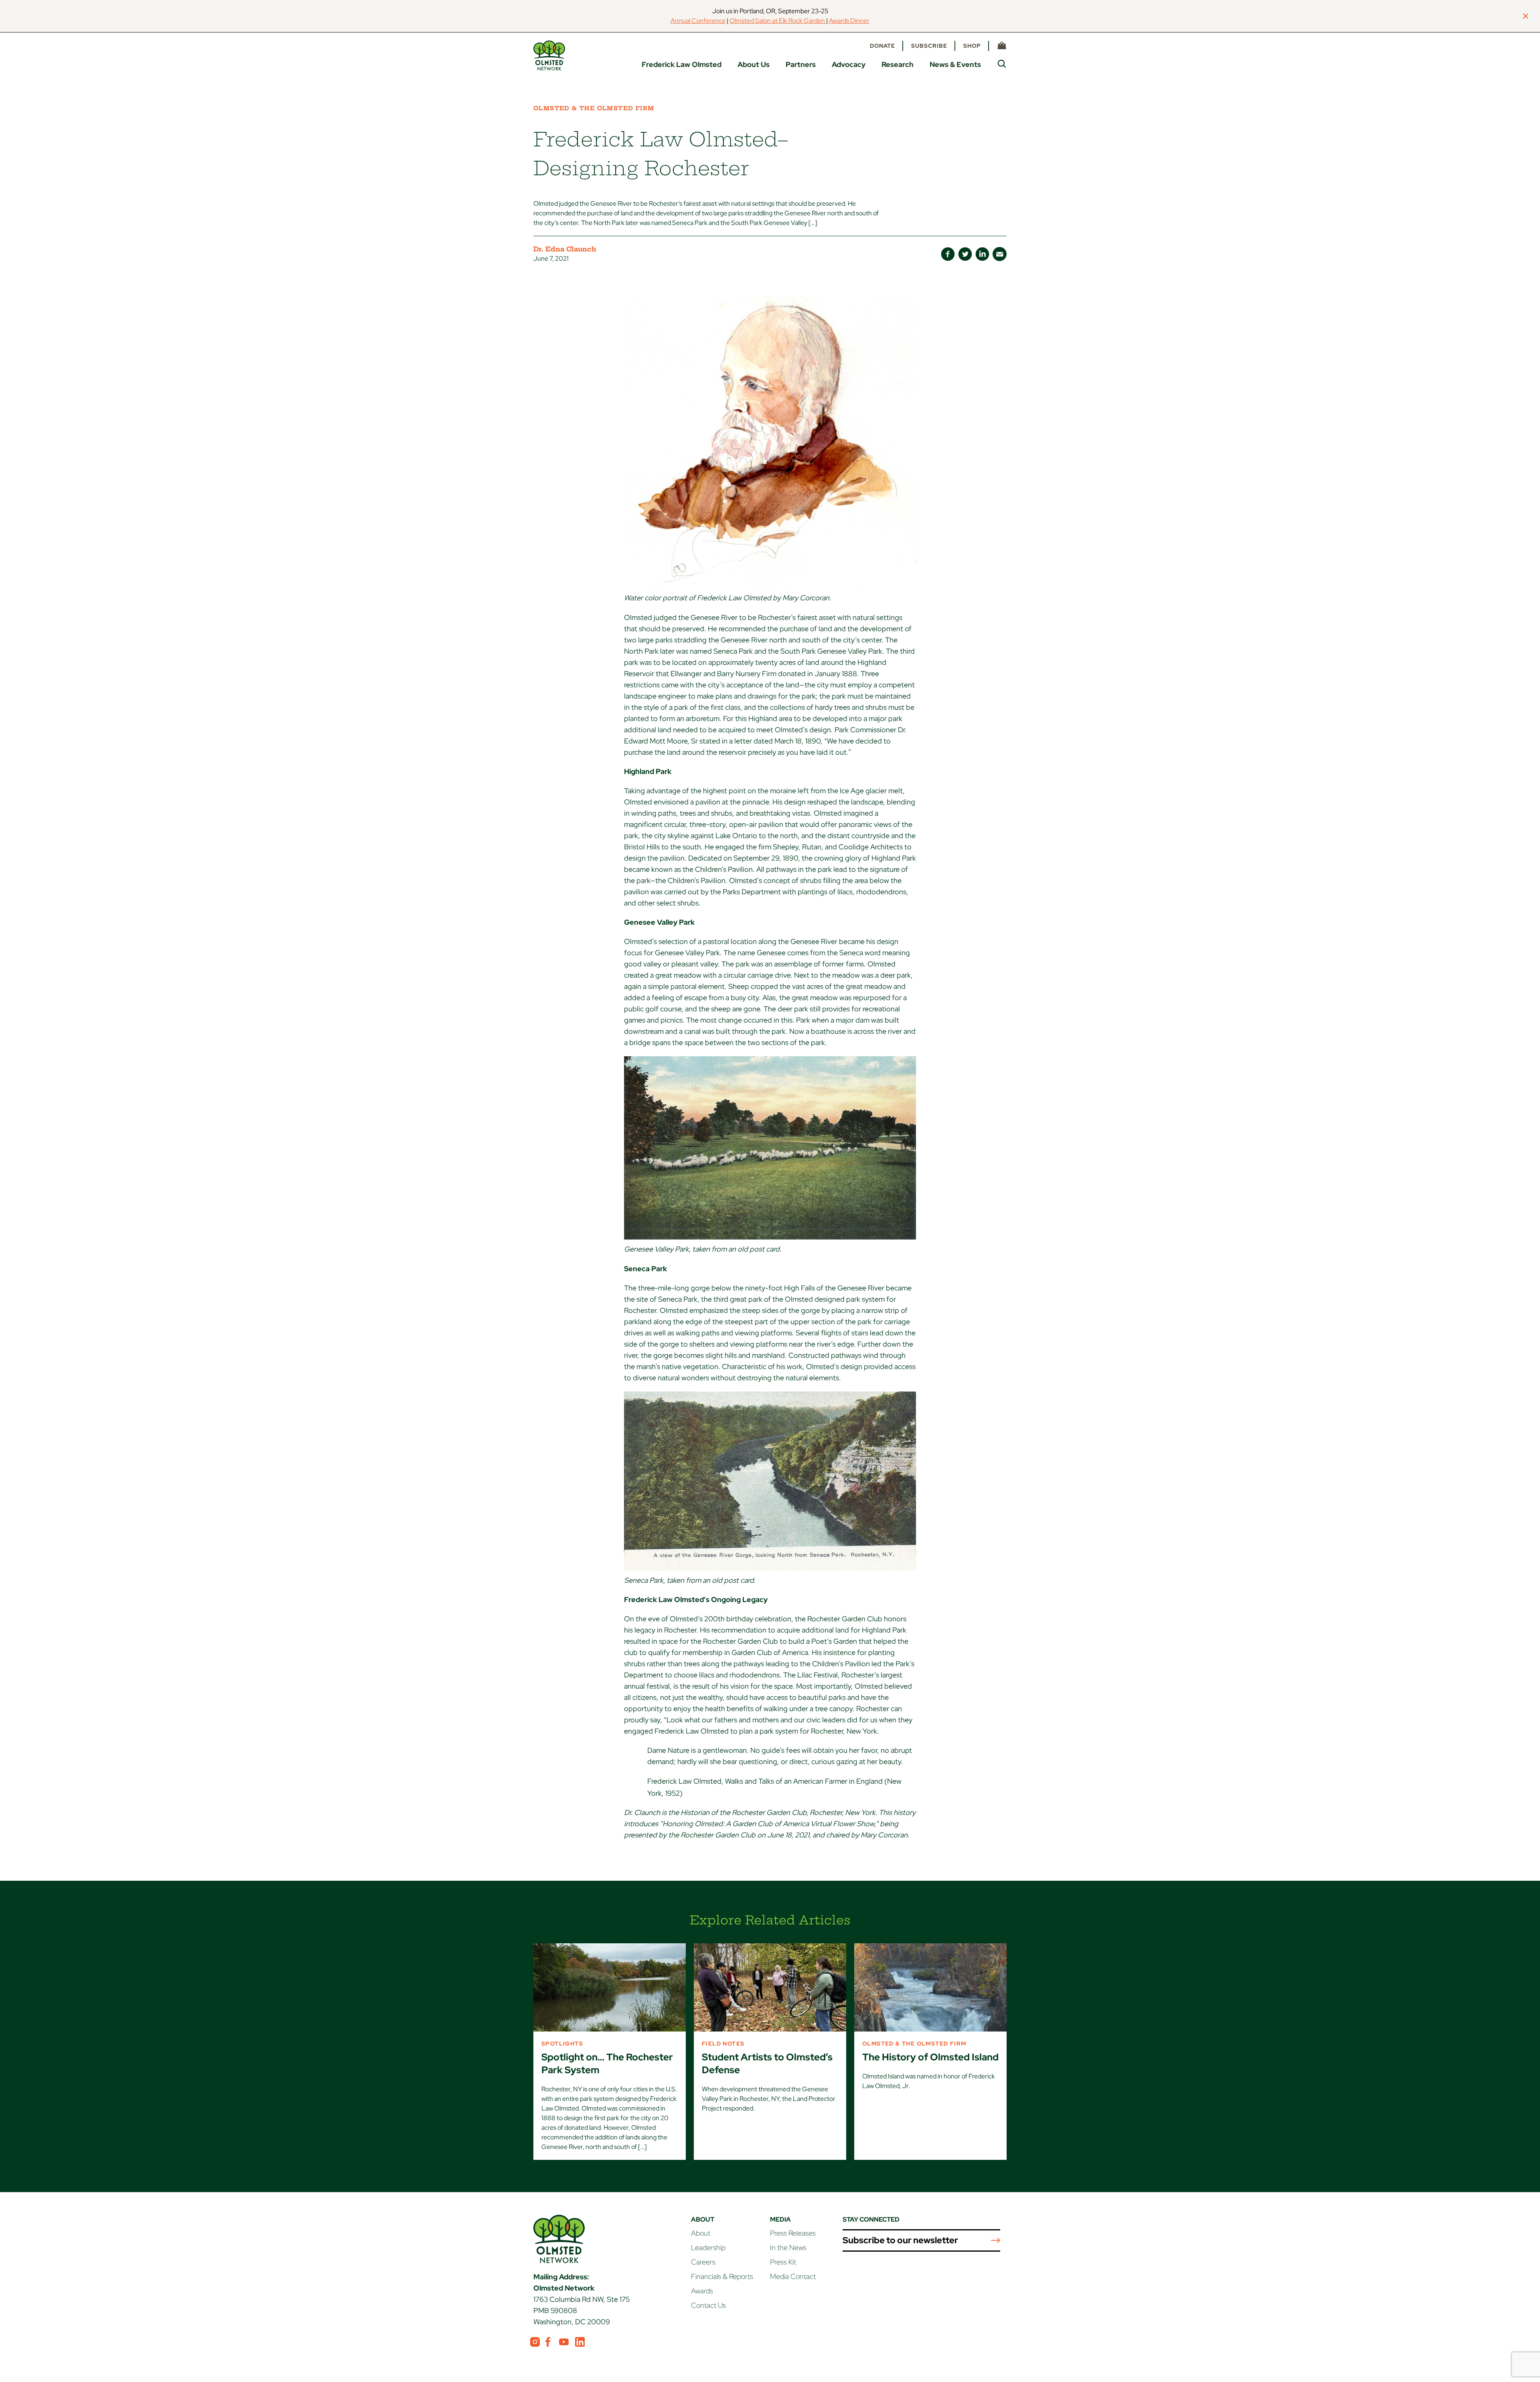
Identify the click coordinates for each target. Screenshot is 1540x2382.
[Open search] (1002, 64)
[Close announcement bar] (1526, 16)
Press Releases (793, 2233)
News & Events (955, 64)
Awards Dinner (849, 21)
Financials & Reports (722, 2276)
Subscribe (929, 46)
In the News (788, 2247)
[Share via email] (1000, 254)
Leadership (708, 2247)
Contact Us (708, 2305)
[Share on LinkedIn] (982, 254)
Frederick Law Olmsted (682, 64)
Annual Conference (698, 21)
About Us (754, 64)
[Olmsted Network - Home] (549, 56)
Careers (703, 2262)
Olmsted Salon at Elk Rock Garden (778, 21)
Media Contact (793, 2276)
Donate (882, 46)
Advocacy (849, 64)
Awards (702, 2291)
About (701, 2233)
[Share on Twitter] (965, 254)
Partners (801, 64)
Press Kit (783, 2262)
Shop (972, 46)
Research (898, 64)
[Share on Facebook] (948, 254)
